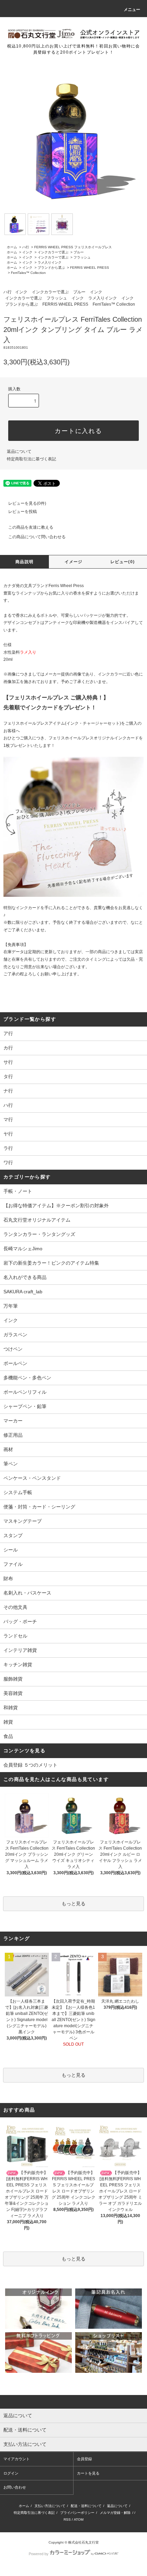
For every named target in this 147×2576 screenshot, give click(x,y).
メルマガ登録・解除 (115, 2513)
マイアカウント (17, 2459)
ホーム (12, 247)
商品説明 (24, 562)
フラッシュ (82, 257)
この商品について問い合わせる (37, 537)
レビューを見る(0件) (27, 503)
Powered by (39, 2554)
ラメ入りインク (50, 262)
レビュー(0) (123, 562)
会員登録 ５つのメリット (30, 1765)
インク (27, 252)
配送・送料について (86, 2506)
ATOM (79, 2519)
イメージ (74, 562)
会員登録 (84, 2459)
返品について (19, 451)
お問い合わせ (15, 2487)
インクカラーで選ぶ (53, 252)
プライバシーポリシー (77, 2513)
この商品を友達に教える (31, 527)
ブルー (79, 252)
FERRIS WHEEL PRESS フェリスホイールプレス (73, 247)
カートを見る (88, 2473)
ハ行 (26, 247)
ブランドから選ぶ (51, 268)
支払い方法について (50, 2506)
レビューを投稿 (23, 512)
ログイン (11, 2473)
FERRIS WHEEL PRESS (90, 268)
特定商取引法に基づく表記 (31, 459)
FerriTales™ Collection (28, 273)
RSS (67, 2519)
